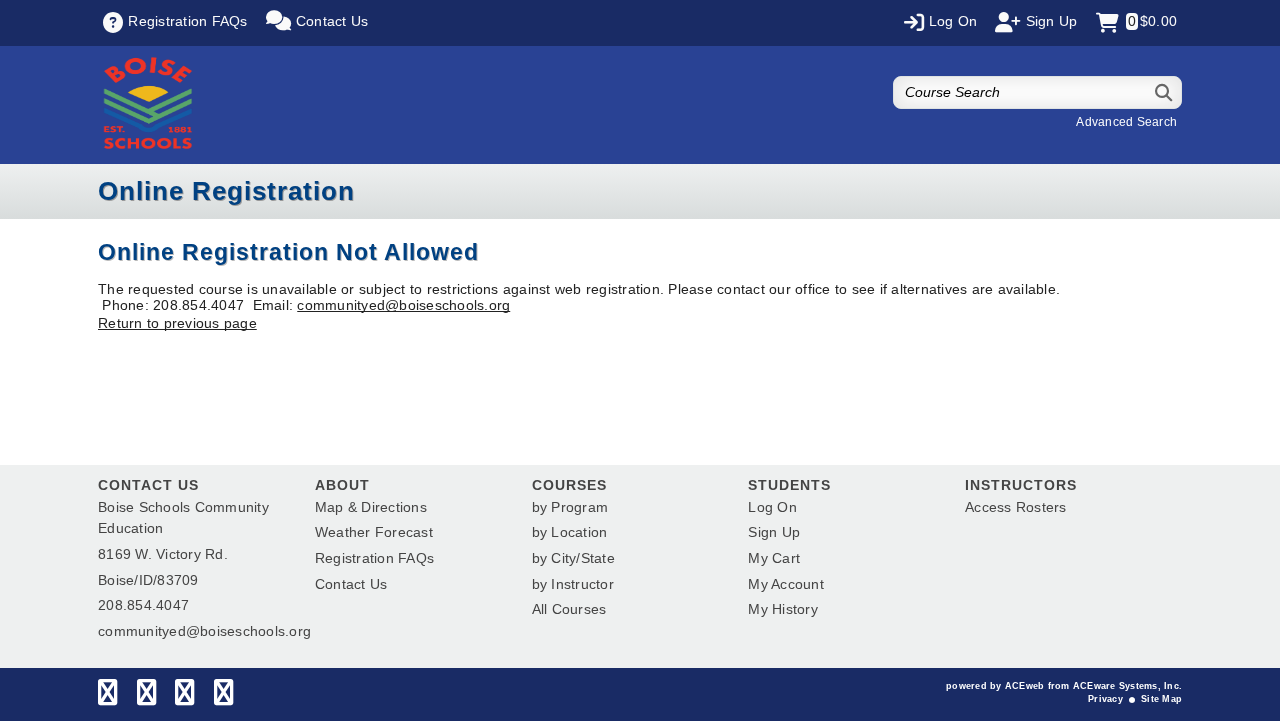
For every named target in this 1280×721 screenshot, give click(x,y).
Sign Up (774, 532)
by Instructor (573, 584)
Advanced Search (1126, 122)
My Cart (774, 558)
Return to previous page (177, 323)
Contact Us (351, 584)
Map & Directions (371, 507)
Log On (772, 507)
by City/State (573, 558)
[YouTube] (223, 697)
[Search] (1164, 92)
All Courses (569, 609)
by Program (570, 507)
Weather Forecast (374, 532)
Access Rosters (1016, 507)
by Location (570, 532)
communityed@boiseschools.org (403, 305)
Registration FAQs (374, 558)
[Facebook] (107, 697)
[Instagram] (184, 697)
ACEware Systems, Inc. (1127, 686)
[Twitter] (146, 697)
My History (783, 609)
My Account (786, 584)
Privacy (1105, 699)
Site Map (1161, 699)
